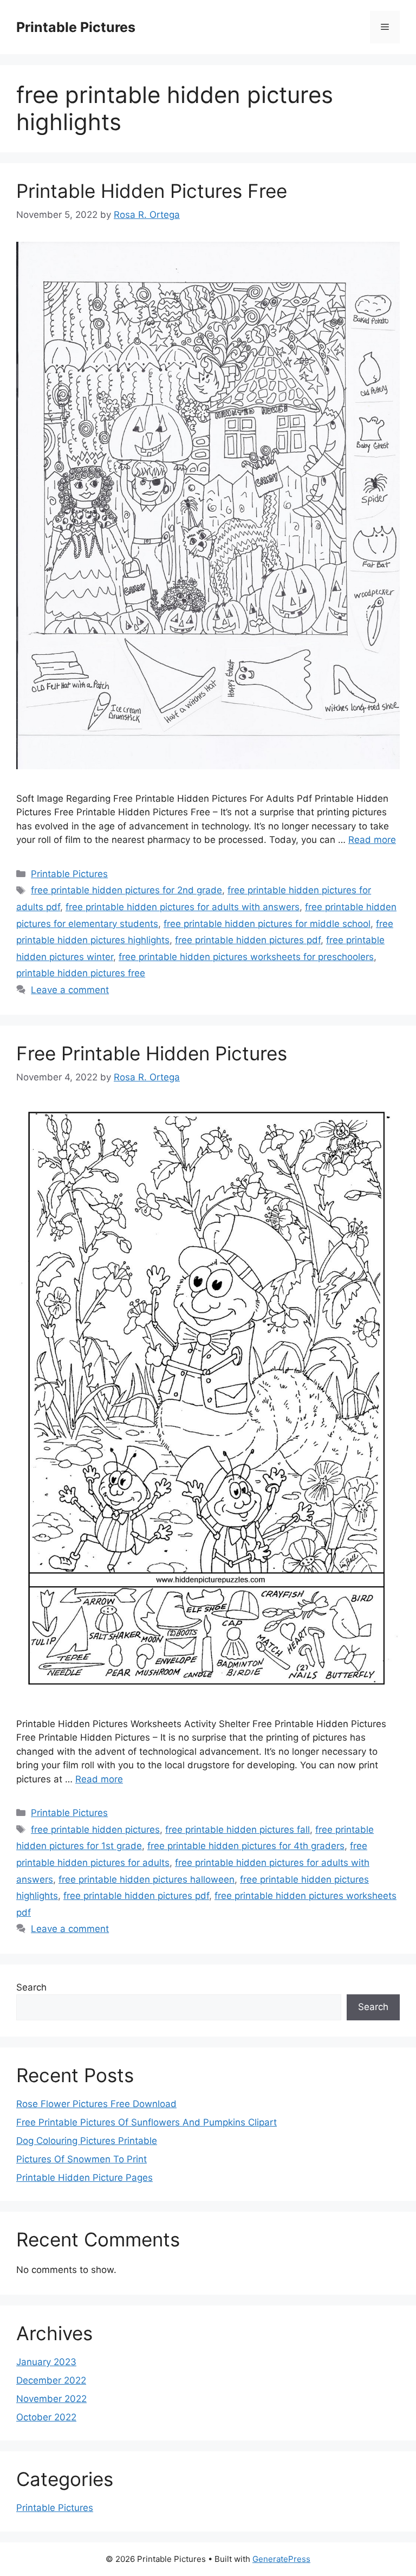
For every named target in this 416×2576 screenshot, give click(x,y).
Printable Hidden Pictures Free (152, 191)
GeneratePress (281, 2559)
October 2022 (46, 2417)
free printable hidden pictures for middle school (267, 924)
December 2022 (51, 2380)
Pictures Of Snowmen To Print (82, 2159)
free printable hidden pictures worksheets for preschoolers (246, 957)
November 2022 (51, 2399)
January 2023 (46, 2362)
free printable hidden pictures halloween (147, 1879)
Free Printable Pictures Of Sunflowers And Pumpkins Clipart (147, 2122)
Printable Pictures (76, 27)
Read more (372, 840)
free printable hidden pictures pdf (248, 940)
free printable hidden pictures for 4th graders (246, 1846)
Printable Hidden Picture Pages (84, 2178)
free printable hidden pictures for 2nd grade (126, 890)
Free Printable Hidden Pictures (152, 1053)
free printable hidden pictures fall (238, 1830)
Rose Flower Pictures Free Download (96, 2104)
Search (31, 1987)
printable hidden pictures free (81, 973)
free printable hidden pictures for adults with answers (183, 907)
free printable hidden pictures (95, 1830)
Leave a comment (70, 990)
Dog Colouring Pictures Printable (87, 2141)
